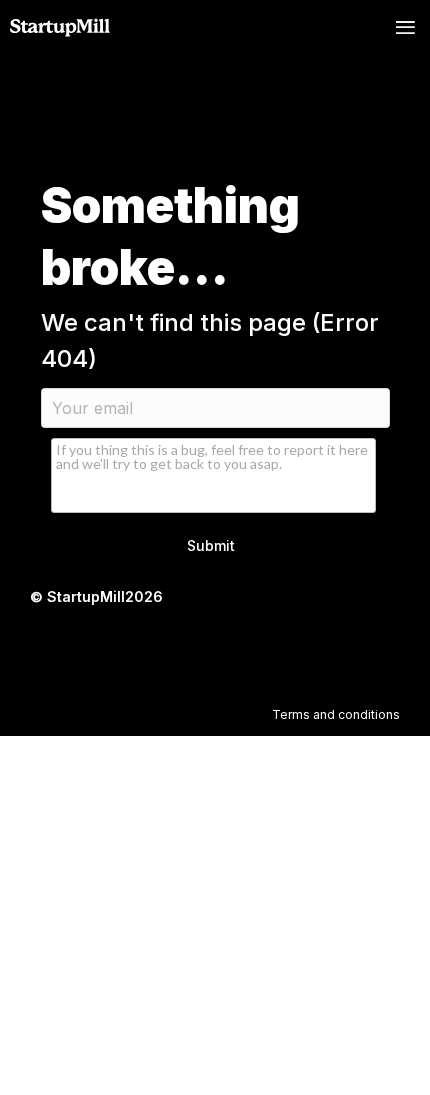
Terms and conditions (336, 714)
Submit (211, 545)
